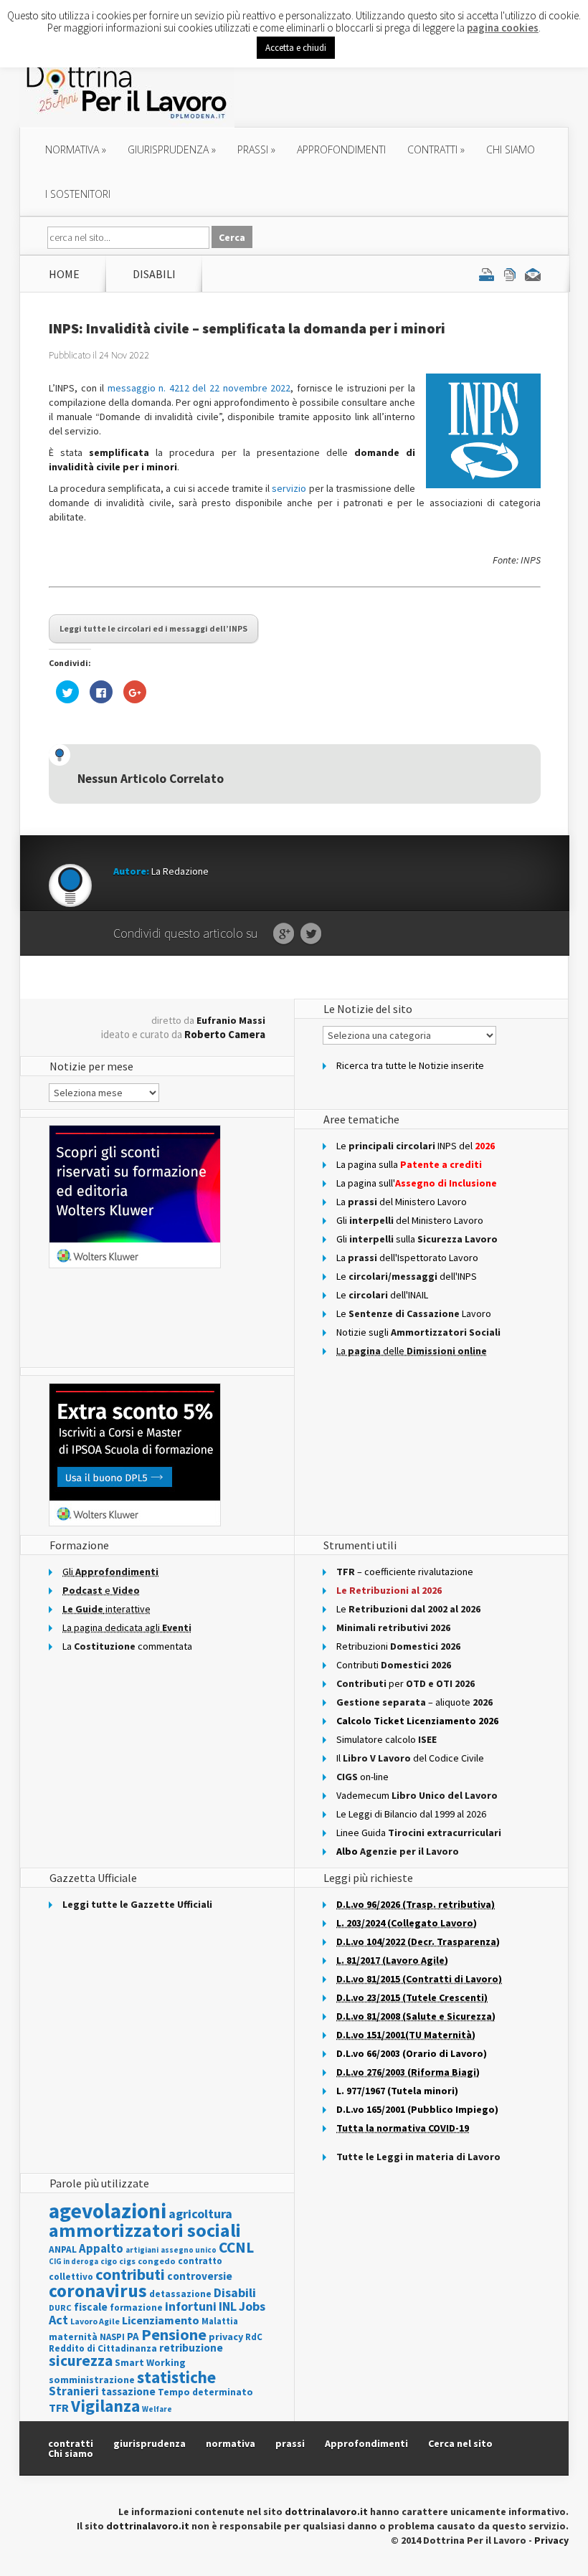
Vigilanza (105, 2406)
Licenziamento (161, 2320)
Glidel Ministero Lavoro (410, 1220)
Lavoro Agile (95, 2321)
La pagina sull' (417, 1183)
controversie (200, 2276)
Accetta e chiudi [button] (296, 48)
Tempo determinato (205, 2392)
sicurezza (81, 2361)
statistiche (176, 2377)
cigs (127, 2261)
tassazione (128, 2391)
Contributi (394, 1665)
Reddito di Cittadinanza (103, 2348)
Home (64, 274)
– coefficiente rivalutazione (405, 1572)
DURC (60, 2308)
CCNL (236, 2247)
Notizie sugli (418, 1332)
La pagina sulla (409, 1164)
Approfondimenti (366, 2443)
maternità (73, 2337)
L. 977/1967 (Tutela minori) (397, 2091)
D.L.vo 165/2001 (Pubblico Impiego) (417, 2109)
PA (133, 2336)
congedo (157, 2261)
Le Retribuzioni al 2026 (389, 1590)
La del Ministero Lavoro (402, 1202)
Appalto (101, 2249)
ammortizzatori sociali (145, 2230)
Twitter (311, 934)
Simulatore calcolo (387, 1739)
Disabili (154, 274)
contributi (130, 2274)
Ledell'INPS (407, 1276)
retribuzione (191, 2348)
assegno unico (189, 2250)
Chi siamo (511, 149)
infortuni (191, 2306)
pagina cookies (503, 28)
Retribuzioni (398, 1646)
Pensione (174, 2334)
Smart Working (150, 2362)
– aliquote (414, 1702)
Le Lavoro (414, 1313)
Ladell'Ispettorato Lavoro (407, 1258)
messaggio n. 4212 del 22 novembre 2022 (199, 388)
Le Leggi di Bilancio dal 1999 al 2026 (411, 1814)
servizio (289, 488)
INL (228, 2306)
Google (284, 934)
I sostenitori (78, 194)
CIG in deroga (73, 2262)
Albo (398, 1851)
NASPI (112, 2337)
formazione (136, 2308)
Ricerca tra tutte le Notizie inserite (410, 1065)
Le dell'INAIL (382, 1295)
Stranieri (74, 2391)
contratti (436, 149)
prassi (256, 149)
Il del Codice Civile (410, 1758)
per (406, 1683)
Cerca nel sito (460, 2443)
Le (408, 1609)
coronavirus (98, 2291)
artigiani (142, 2250)
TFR (59, 2408)
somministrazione (92, 2380)
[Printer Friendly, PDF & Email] (510, 274)
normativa (76, 149)
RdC (254, 2337)
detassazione (180, 2294)
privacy (226, 2337)
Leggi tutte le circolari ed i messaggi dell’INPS (153, 628)
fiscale (91, 2307)
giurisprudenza (172, 149)
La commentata (127, 1646)
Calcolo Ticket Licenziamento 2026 (417, 1721)
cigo (109, 2261)
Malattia (220, 2321)
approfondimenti (341, 149)
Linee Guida (419, 1833)
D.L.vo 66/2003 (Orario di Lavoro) (412, 2053)
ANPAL (63, 2249)
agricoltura (200, 2214)
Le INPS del (416, 1146)
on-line (362, 1777)
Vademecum (417, 1795)
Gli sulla (417, 1239)
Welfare (157, 2409)
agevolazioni (108, 2211)
